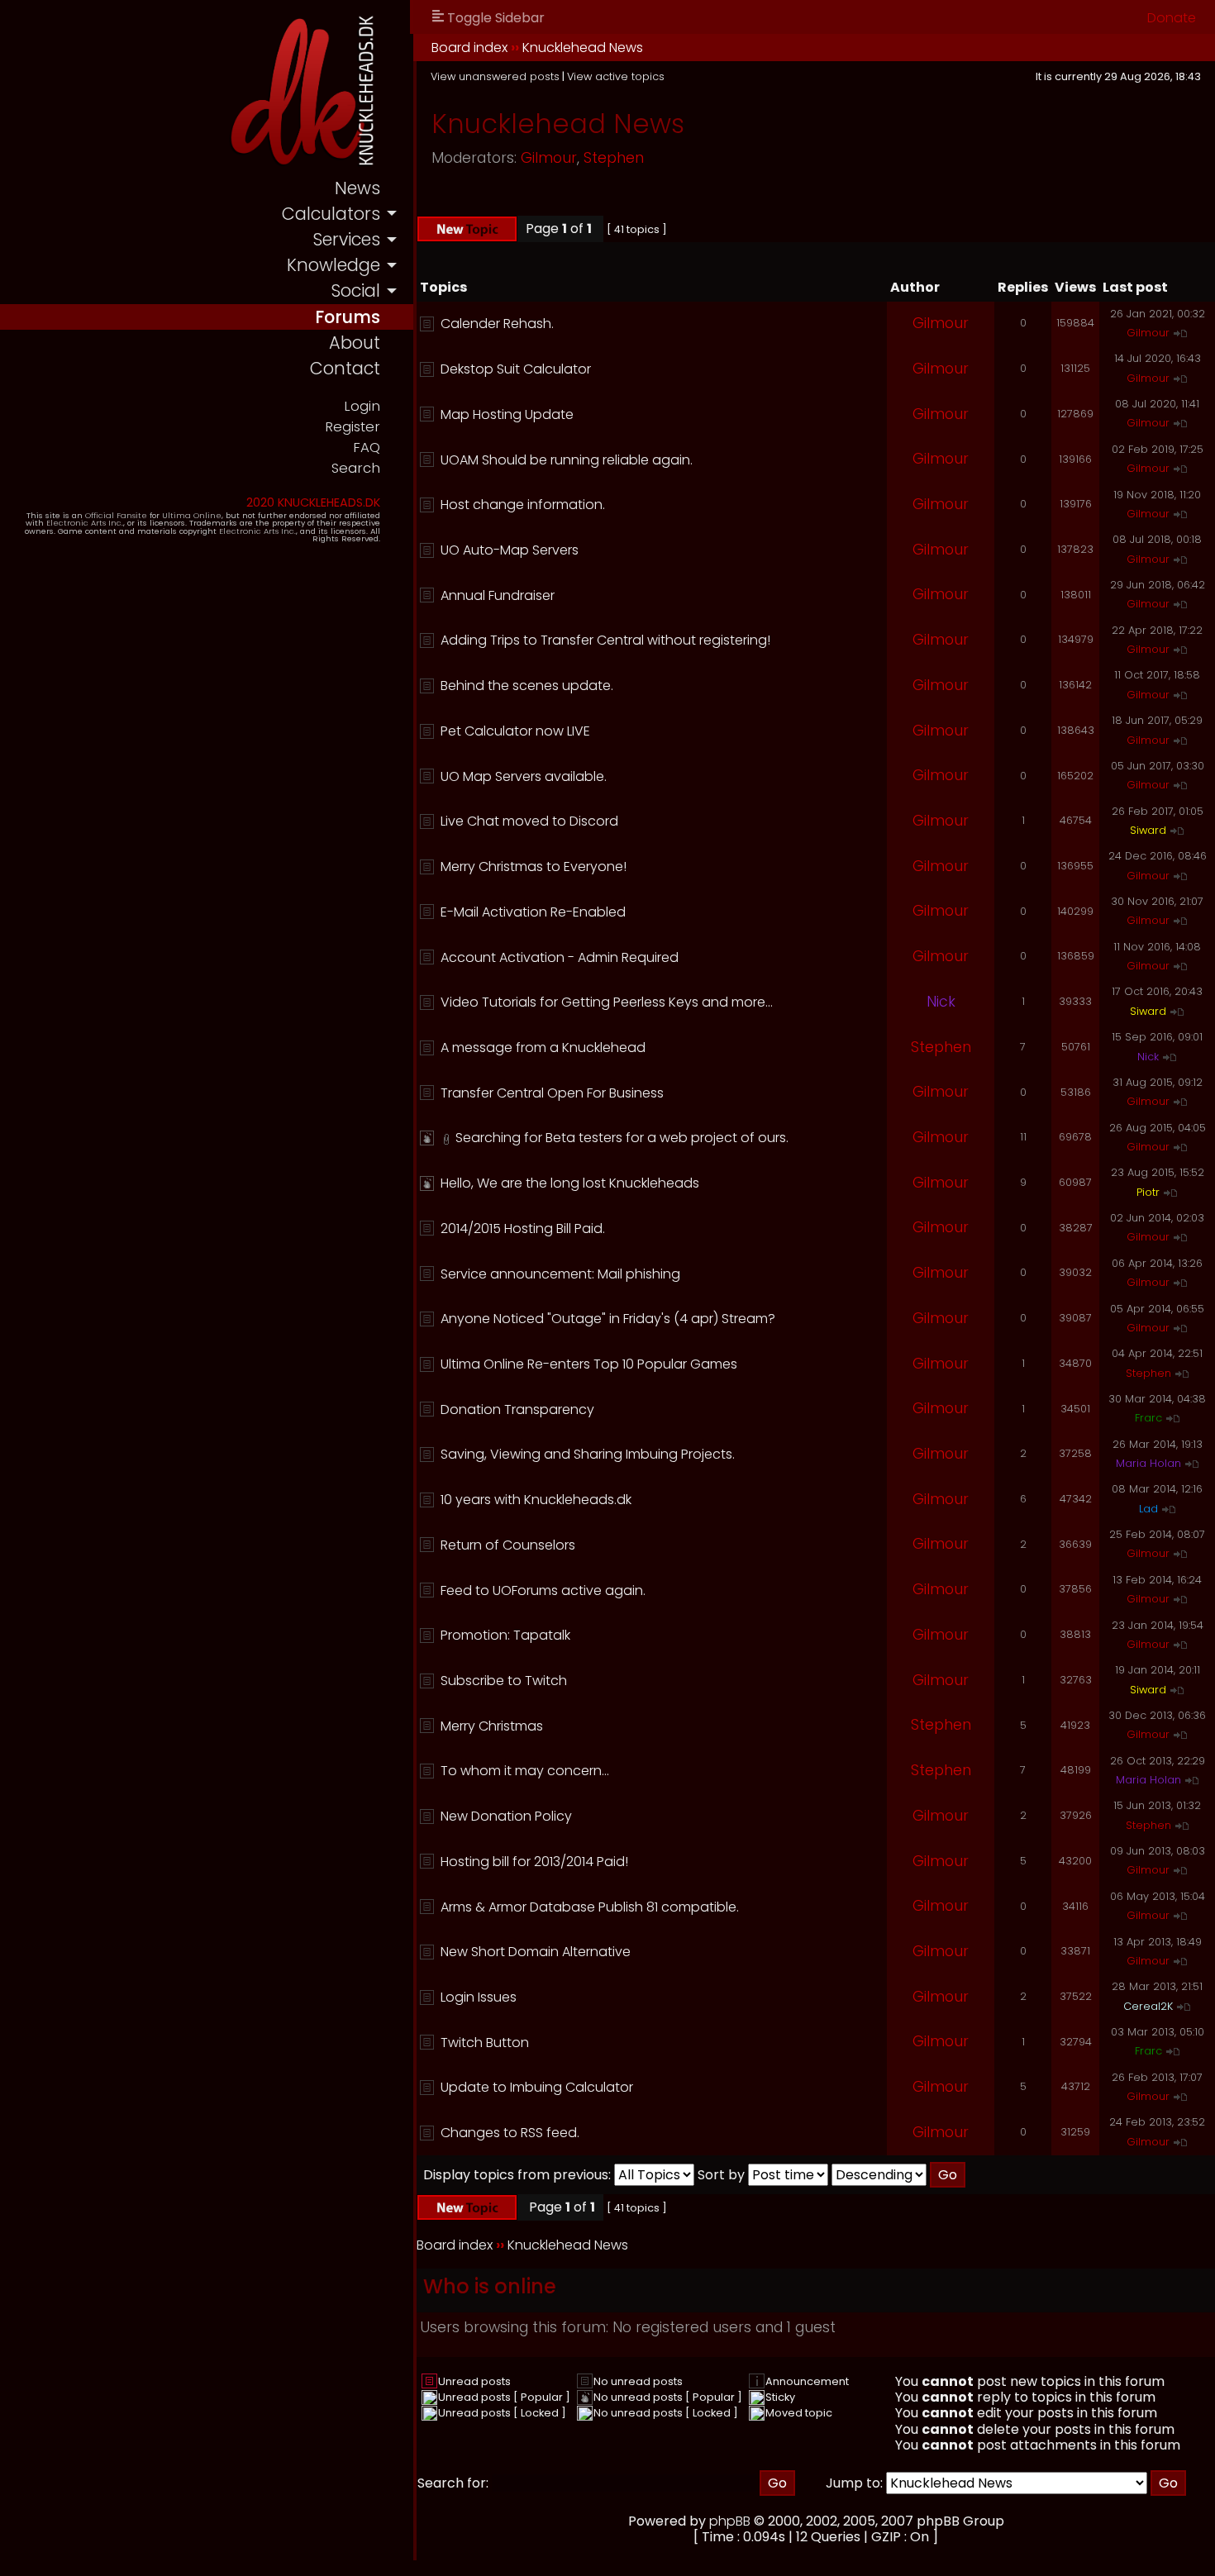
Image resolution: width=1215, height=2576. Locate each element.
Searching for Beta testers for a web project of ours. (622, 1138)
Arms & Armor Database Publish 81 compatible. (590, 1907)
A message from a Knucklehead (543, 1048)
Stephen (614, 158)
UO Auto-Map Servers (510, 550)
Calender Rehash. (497, 324)
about (355, 343)
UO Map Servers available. (524, 776)
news (357, 188)
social (355, 290)
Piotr (1148, 1192)
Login (362, 406)
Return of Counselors (508, 1545)
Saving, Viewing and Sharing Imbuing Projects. (588, 1454)
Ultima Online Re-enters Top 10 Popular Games (589, 1364)
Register (353, 427)
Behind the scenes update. (527, 686)
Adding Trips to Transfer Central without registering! (605, 640)
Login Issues (479, 1997)
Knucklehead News (583, 48)
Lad (1148, 1509)
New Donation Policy (506, 1816)
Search (356, 468)
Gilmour (549, 158)
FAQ (367, 448)
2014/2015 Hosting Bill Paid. (523, 1228)
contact (345, 368)
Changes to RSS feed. (510, 2133)
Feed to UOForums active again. (543, 1590)
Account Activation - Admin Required (560, 957)
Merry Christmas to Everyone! (534, 867)
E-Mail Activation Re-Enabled (533, 912)
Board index (469, 48)
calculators (331, 214)
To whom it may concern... (525, 1771)
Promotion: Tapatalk (505, 1635)
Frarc (1148, 1418)
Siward (1148, 830)
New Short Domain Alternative (536, 1952)
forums (348, 317)
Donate (1172, 18)
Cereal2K (1148, 2006)
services (346, 239)
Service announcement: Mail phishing (560, 1274)
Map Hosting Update (507, 414)
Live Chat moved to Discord (529, 821)
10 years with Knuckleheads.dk (536, 1500)
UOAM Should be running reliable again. (567, 460)
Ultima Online (192, 515)
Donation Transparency (517, 1409)
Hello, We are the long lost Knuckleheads (570, 1183)
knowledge (334, 265)
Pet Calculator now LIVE (515, 731)
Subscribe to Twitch (504, 1681)
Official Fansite (116, 515)
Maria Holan (1148, 1463)
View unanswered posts (495, 76)
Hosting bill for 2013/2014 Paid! (534, 1862)
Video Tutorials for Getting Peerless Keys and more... (607, 1002)
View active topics (616, 76)
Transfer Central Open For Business (552, 1093)
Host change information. (523, 505)
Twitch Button (485, 2043)
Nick (941, 1002)
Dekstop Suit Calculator (516, 369)
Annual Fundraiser (498, 595)
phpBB (730, 2521)
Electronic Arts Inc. (85, 523)
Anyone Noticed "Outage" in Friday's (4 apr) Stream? (608, 1319)
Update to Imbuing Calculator (537, 2087)
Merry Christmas (492, 1726)
